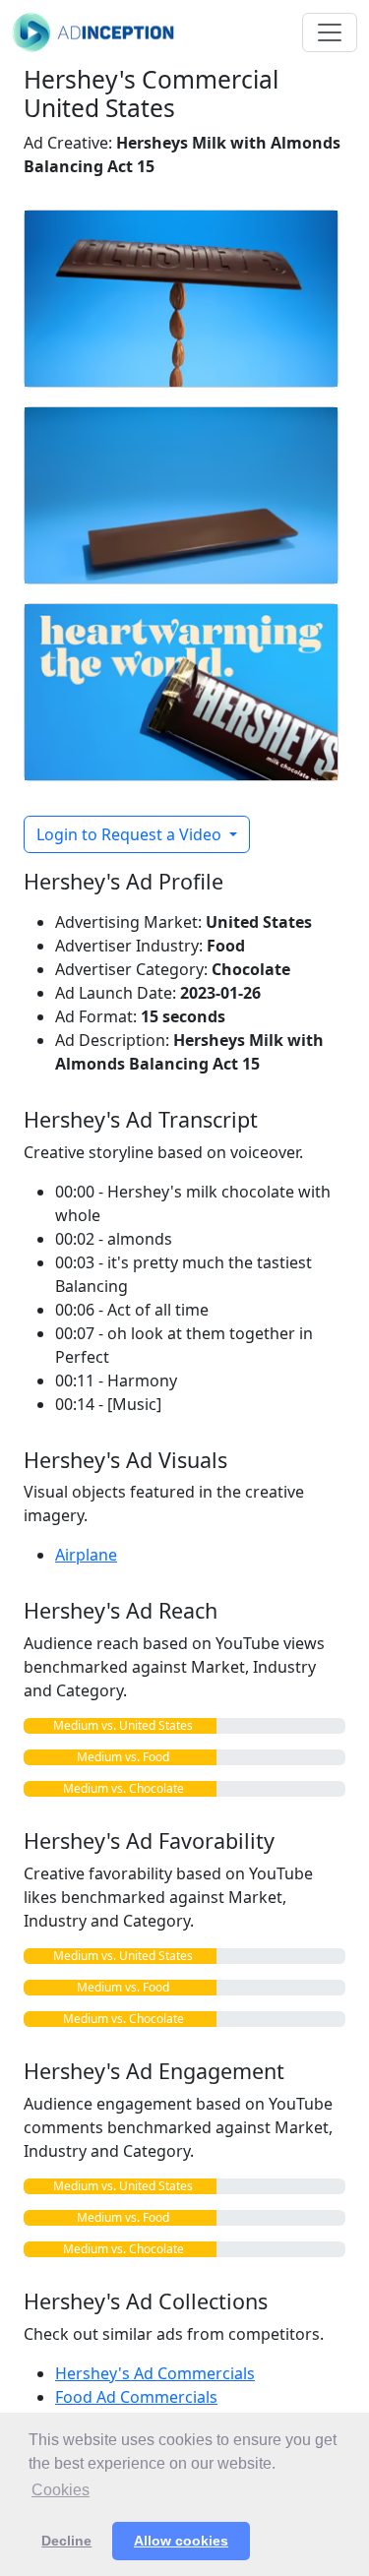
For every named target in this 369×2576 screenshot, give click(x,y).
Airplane (86, 1555)
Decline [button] (66, 2541)
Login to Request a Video (131, 834)
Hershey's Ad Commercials (155, 2373)
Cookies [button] (61, 2490)
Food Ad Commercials (136, 2397)
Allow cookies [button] (181, 2541)
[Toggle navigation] (330, 32)
